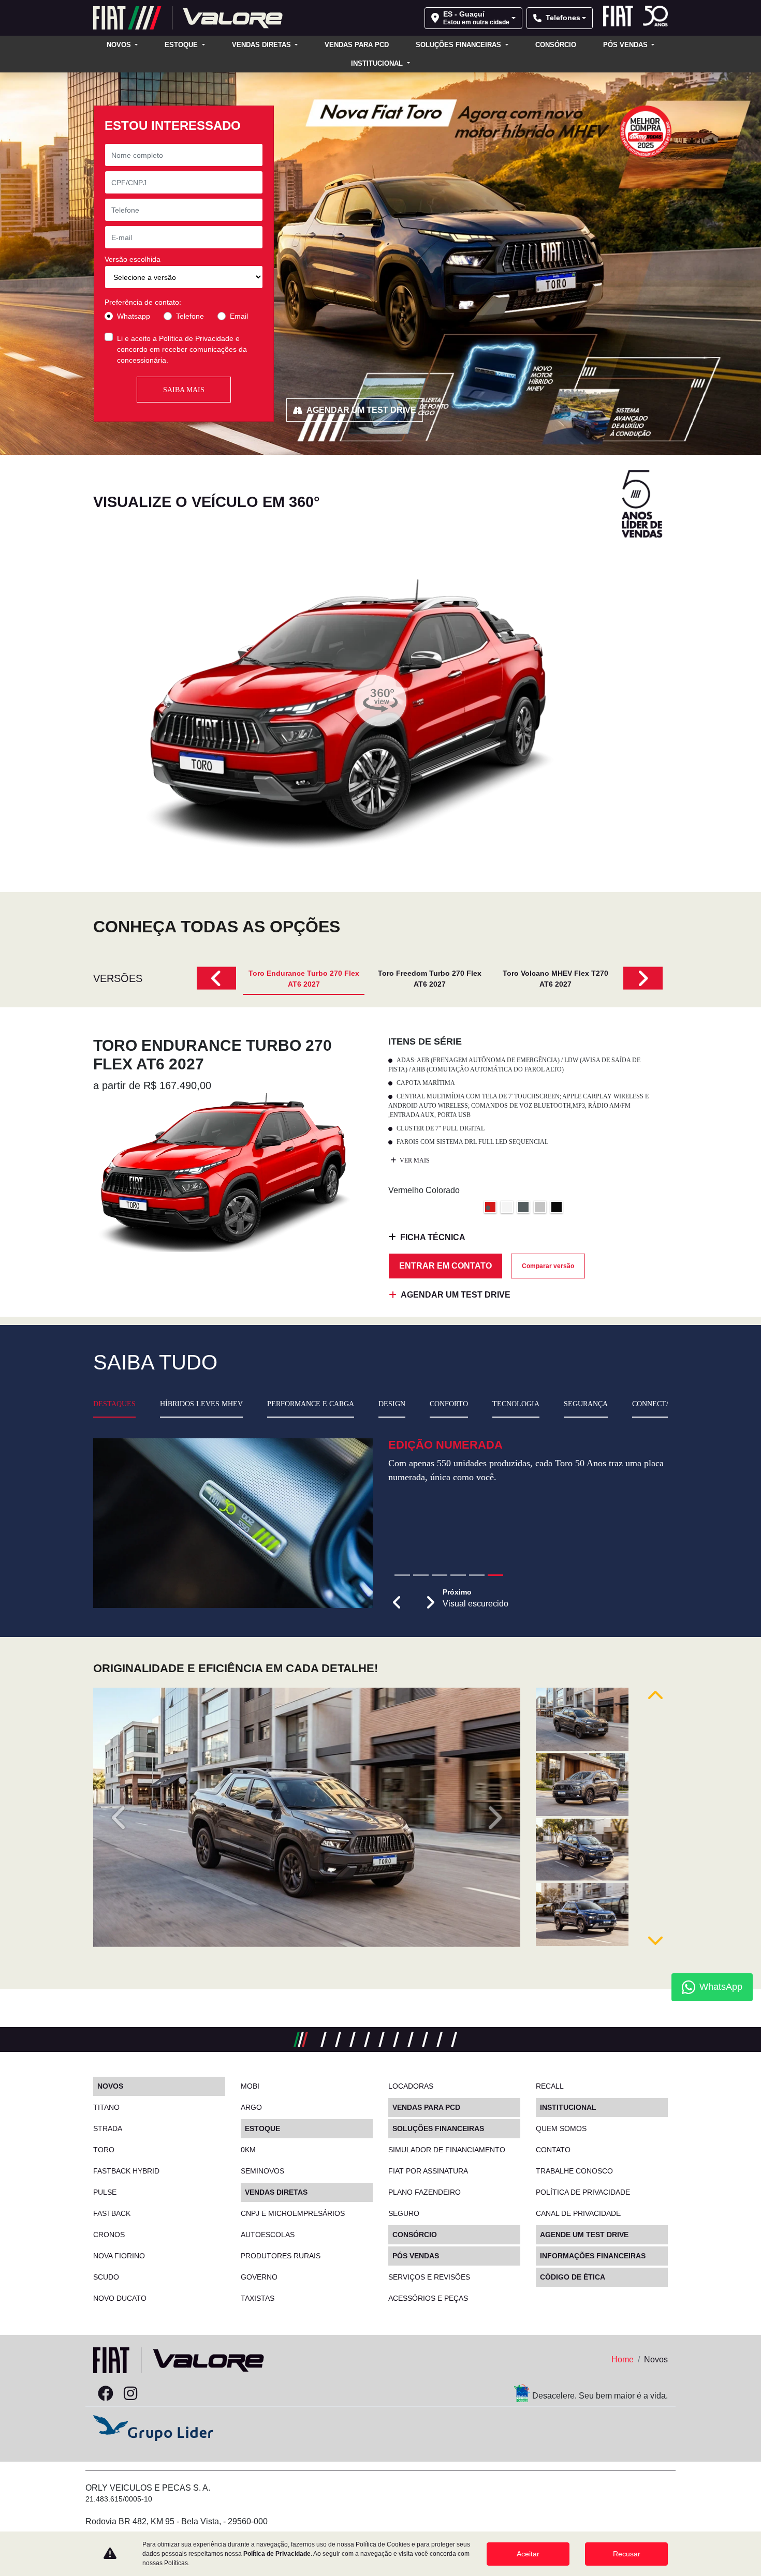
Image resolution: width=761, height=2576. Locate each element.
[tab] (304, 978)
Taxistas (258, 2298)
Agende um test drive (584, 2235)
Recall (550, 2086)
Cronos (109, 2235)
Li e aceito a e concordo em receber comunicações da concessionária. (182, 349)
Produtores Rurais (281, 2256)
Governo (259, 2277)
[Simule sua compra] (155, 2394)
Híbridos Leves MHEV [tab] (201, 1404)
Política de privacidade (583, 2192)
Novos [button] (120, 45)
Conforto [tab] (449, 1404)
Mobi (250, 2086)
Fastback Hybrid (126, 2171)
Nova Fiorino (119, 2256)
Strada (108, 2128)
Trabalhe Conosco (574, 2171)
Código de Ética (573, 2277)
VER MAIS (414, 1160)
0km (248, 2150)
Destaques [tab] (114, 1404)
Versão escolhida (133, 259)
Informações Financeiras (593, 2256)
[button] (397, 1640)
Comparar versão (548, 1266)
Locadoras (411, 2086)
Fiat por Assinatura (428, 2171)
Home (623, 2359)
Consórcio (556, 45)
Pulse (105, 2192)
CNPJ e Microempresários (293, 2213)
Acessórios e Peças (428, 2298)
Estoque (182, 45)
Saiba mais (184, 390)
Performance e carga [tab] (311, 1404)
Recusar (627, 2554)
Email (239, 316)
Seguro (404, 2213)
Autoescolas (268, 2235)
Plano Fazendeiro (425, 2192)
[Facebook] (106, 2394)
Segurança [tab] (586, 1404)
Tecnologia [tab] (516, 1404)
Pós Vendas (626, 45)
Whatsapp (134, 316)
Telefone (190, 316)
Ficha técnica (433, 1237)
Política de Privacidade (196, 338)
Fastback (112, 2213)
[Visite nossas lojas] (180, 2394)
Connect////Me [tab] (659, 1404)
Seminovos (262, 2171)
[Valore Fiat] (188, 18)
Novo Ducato (120, 2298)
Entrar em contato (445, 1266)
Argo (251, 2107)
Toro (104, 2150)
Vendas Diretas (262, 45)
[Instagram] (130, 2394)
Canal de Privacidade (578, 2213)
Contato (553, 2150)
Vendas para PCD (357, 45)
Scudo (106, 2277)
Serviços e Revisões (429, 2277)
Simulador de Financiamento (447, 2150)
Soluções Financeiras (459, 45)
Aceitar (528, 2554)
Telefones (563, 18)
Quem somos (561, 2128)
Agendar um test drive (361, 410)
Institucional (378, 63)
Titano (106, 2107)
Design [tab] (392, 1404)
